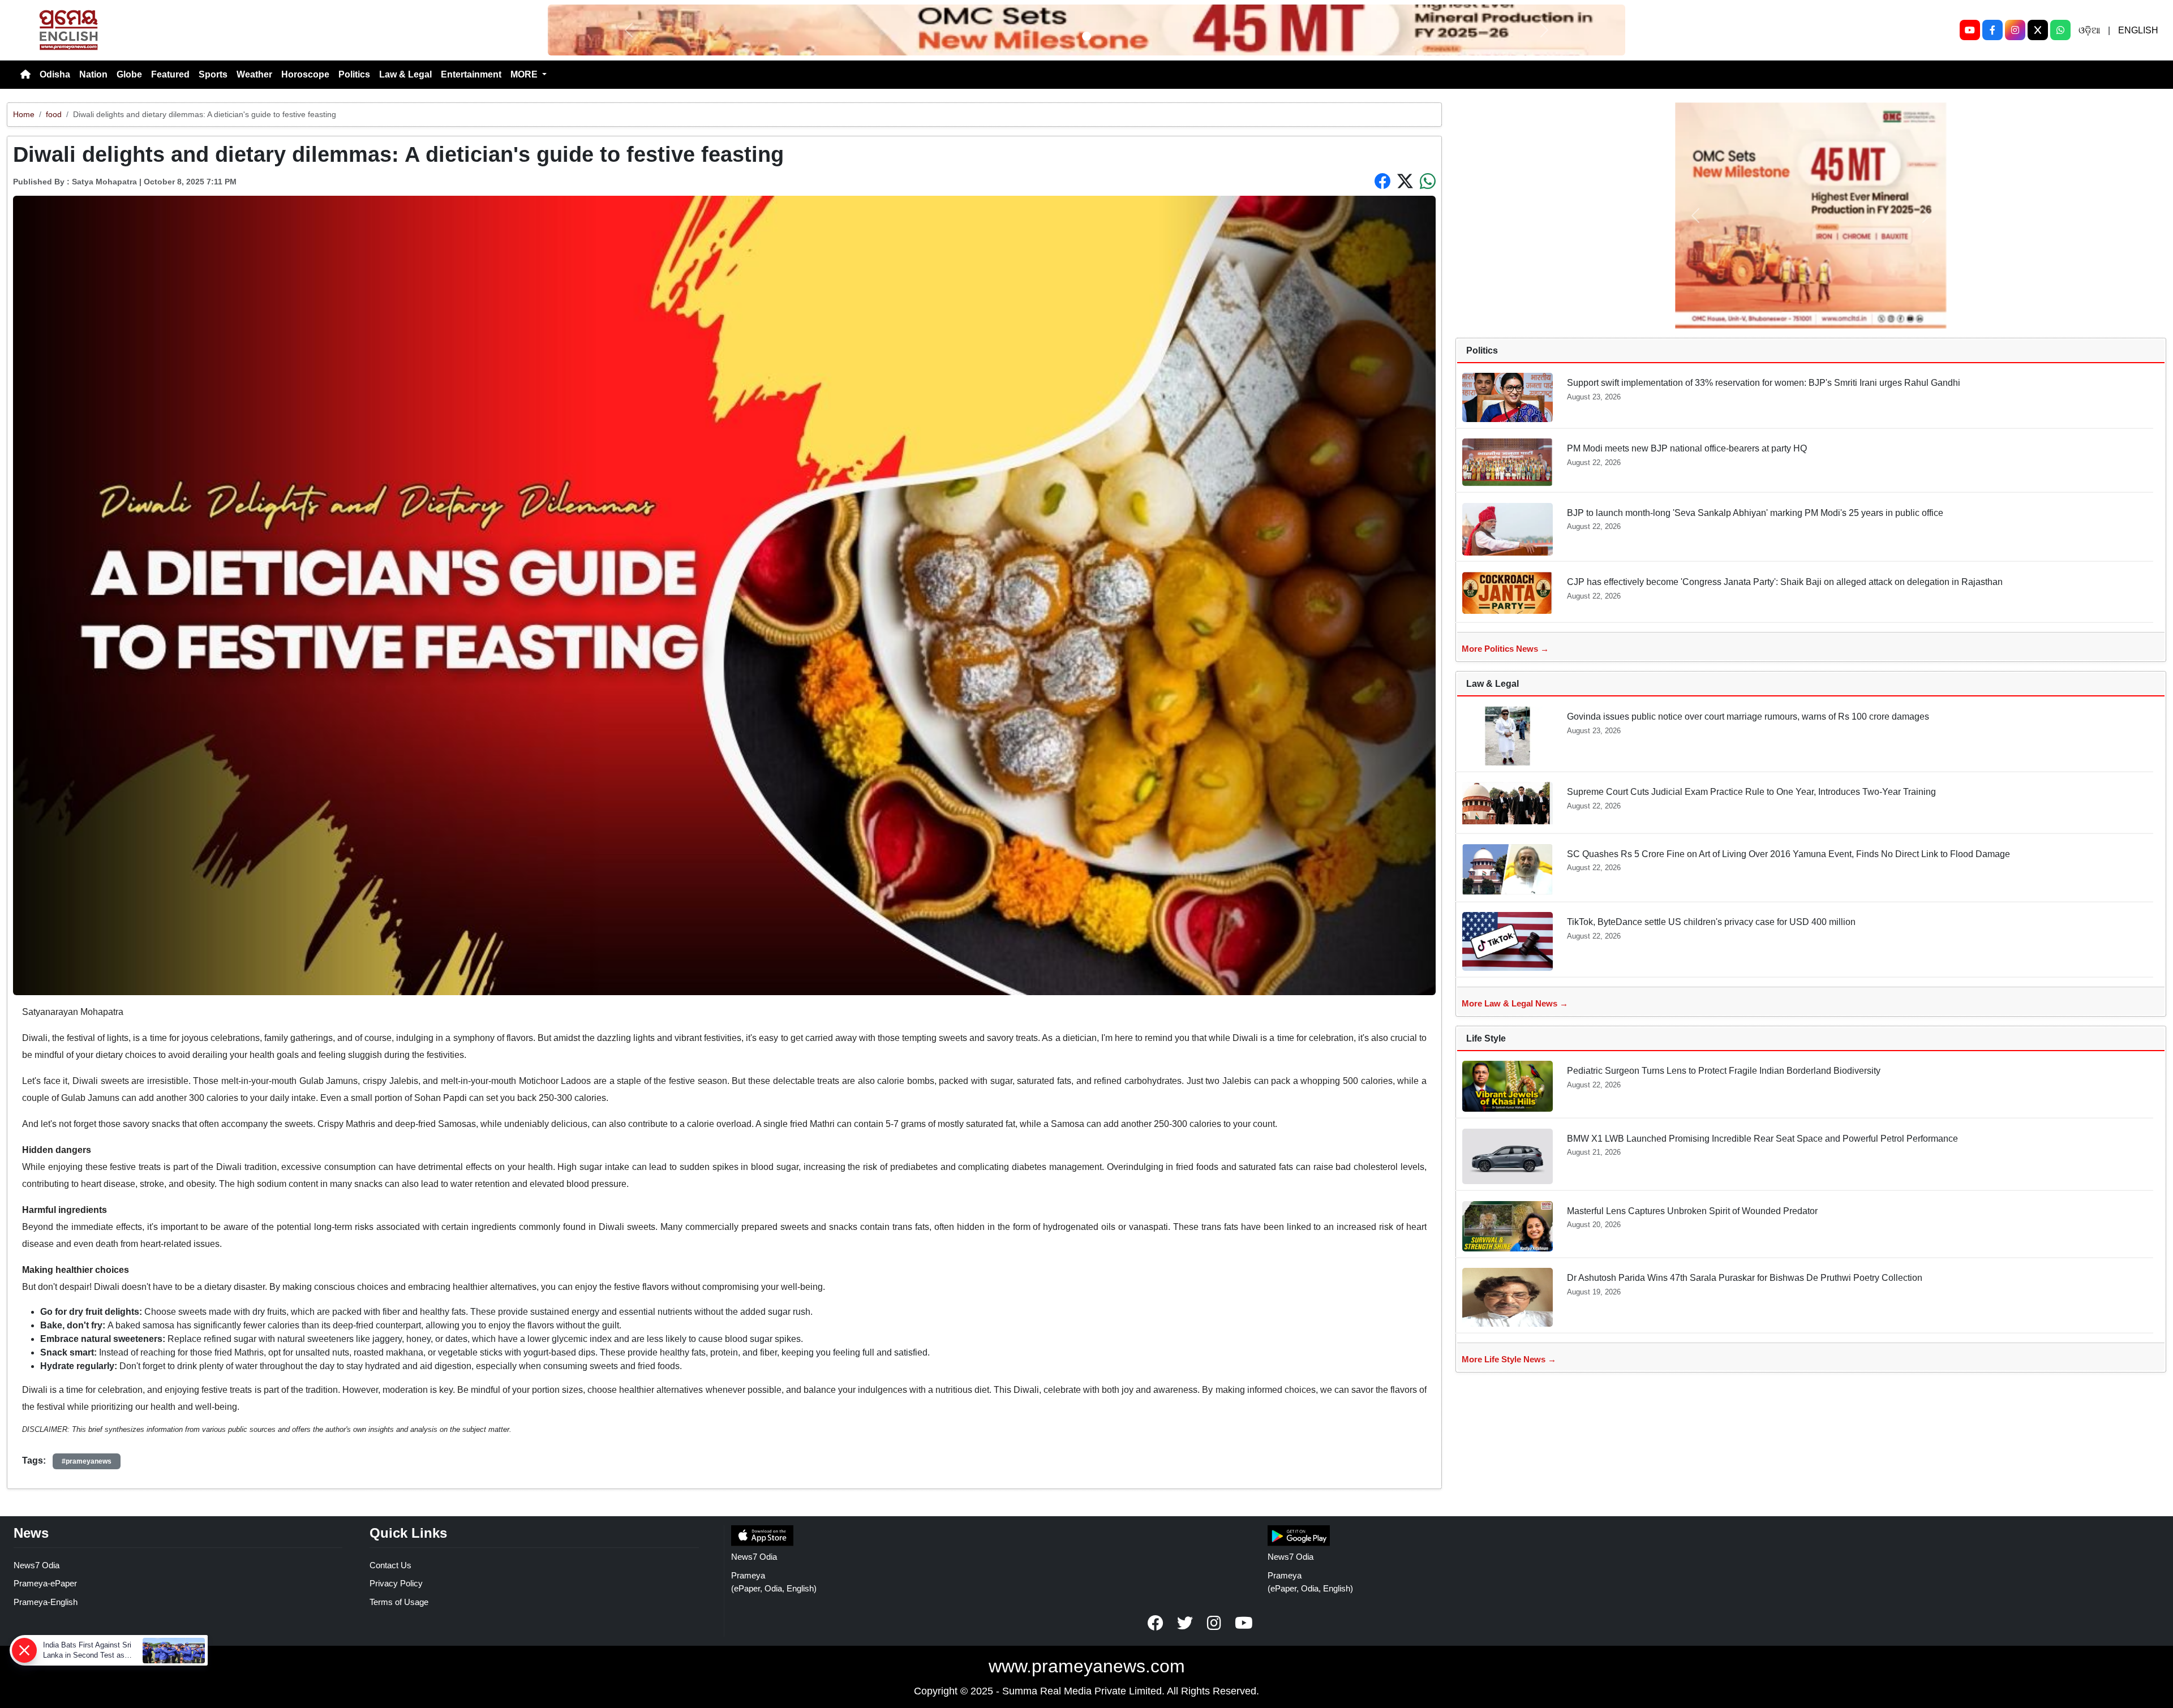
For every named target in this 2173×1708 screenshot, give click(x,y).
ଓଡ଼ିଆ (2089, 30)
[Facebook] (1992, 30)
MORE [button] (525, 74)
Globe (129, 74)
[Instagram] (2015, 30)
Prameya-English (46, 1602)
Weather (254, 74)
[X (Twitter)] (2038, 30)
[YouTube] (1970, 30)
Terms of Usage (399, 1602)
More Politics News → (1505, 649)
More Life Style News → (1509, 1359)
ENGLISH (2138, 30)
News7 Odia (36, 1565)
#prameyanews (87, 1461)
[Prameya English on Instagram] (1214, 1623)
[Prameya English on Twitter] (1185, 1623)
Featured (170, 74)
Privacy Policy (396, 1583)
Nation (93, 74)
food (54, 114)
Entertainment (471, 74)
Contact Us (390, 1565)
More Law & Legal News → (1515, 1003)
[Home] (25, 75)
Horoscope (305, 74)
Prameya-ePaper (45, 1583)
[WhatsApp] (2060, 30)
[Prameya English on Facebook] (1156, 1623)
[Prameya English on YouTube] (1244, 1623)
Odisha (55, 74)
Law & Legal (405, 74)
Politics (354, 74)
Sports (213, 74)
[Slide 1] (1086, 36)
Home (24, 114)
